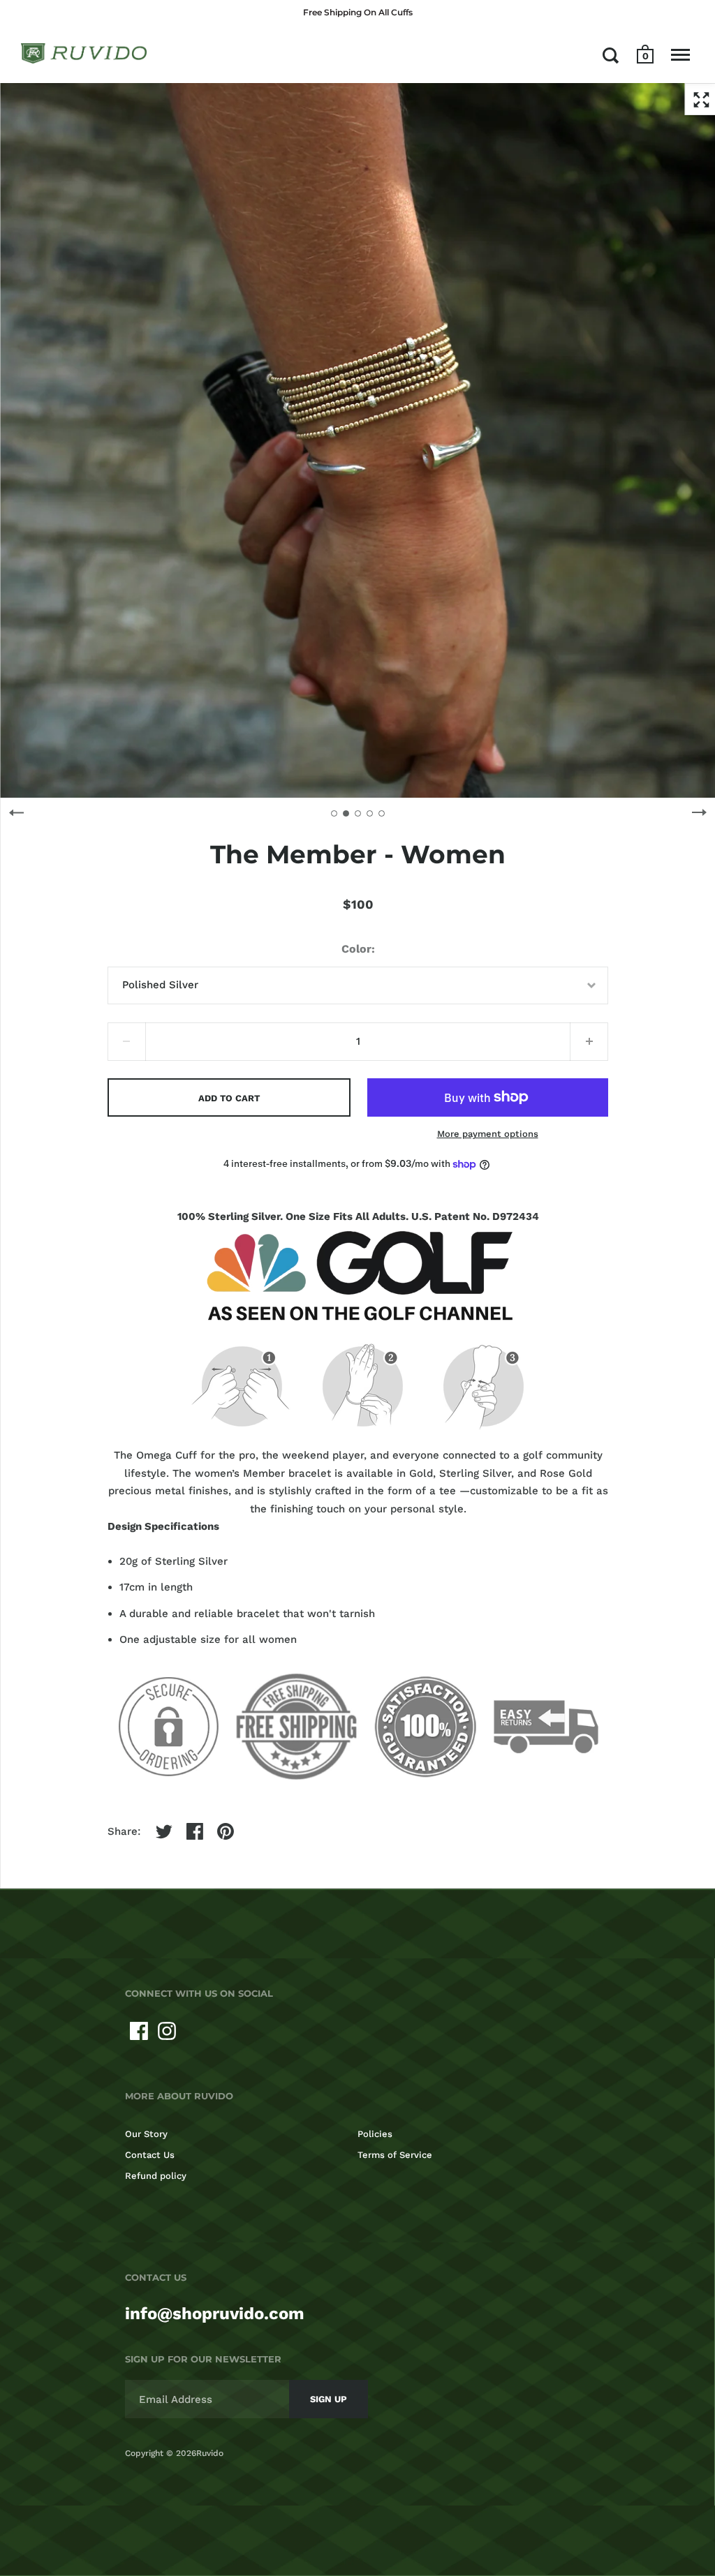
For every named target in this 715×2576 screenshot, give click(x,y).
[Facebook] (139, 2031)
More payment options (488, 1134)
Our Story (146, 2134)
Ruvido (210, 2453)
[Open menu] (680, 55)
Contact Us (150, 2155)
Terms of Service (395, 2155)
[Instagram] (167, 2031)
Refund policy (156, 2176)
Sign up (329, 2399)
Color (356, 949)
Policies (375, 2134)
